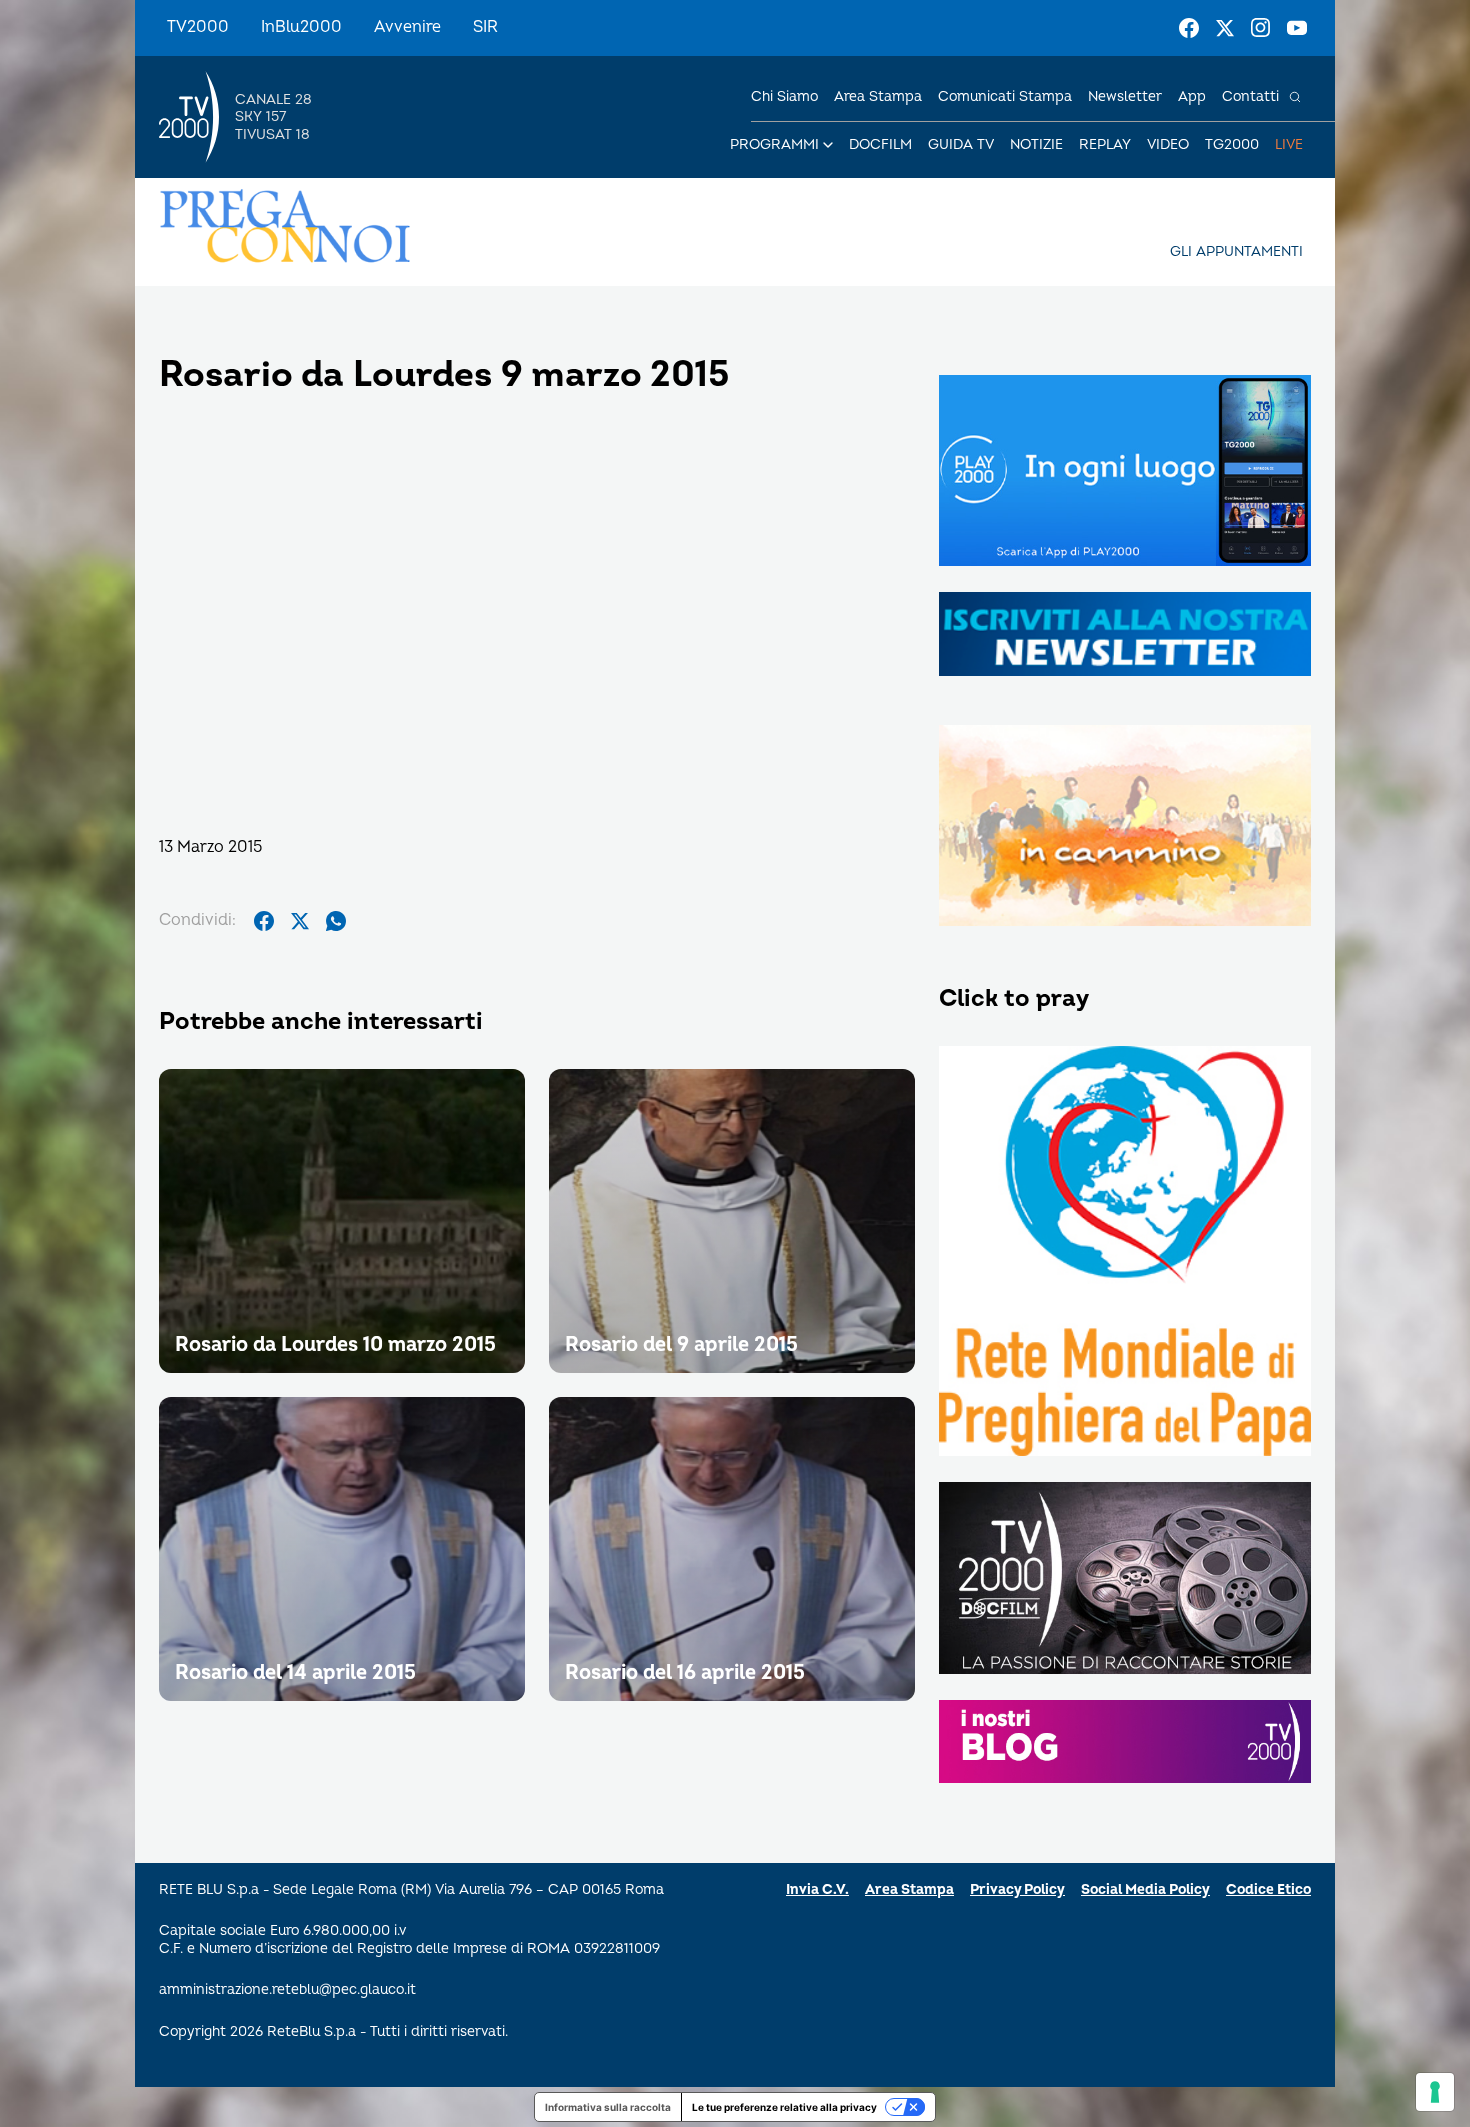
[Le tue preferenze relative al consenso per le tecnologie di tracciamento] (1435, 2092)
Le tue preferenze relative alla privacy (784, 2107)
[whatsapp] (336, 921)
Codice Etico (1268, 1889)
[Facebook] (1189, 28)
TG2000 (1232, 144)
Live (1289, 144)
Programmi (774, 144)
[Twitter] (1225, 28)
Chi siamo (784, 96)
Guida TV (961, 144)
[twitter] (300, 921)
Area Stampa (909, 1889)
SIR (485, 27)
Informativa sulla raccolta (608, 2107)
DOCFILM (880, 144)
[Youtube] (1297, 28)
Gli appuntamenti (1236, 251)
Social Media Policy (1145, 1889)
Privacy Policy (1017, 1889)
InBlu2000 (301, 27)
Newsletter (1125, 96)
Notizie (1036, 144)
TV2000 (198, 27)
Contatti (1250, 96)
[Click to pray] (1125, 1253)
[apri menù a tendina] (828, 145)
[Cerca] (1295, 97)
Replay (1105, 144)
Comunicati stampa (1005, 96)
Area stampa (878, 96)
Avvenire (407, 27)
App (1192, 96)
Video (1168, 144)
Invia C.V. (817, 1889)
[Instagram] (1261, 28)
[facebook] (264, 921)
